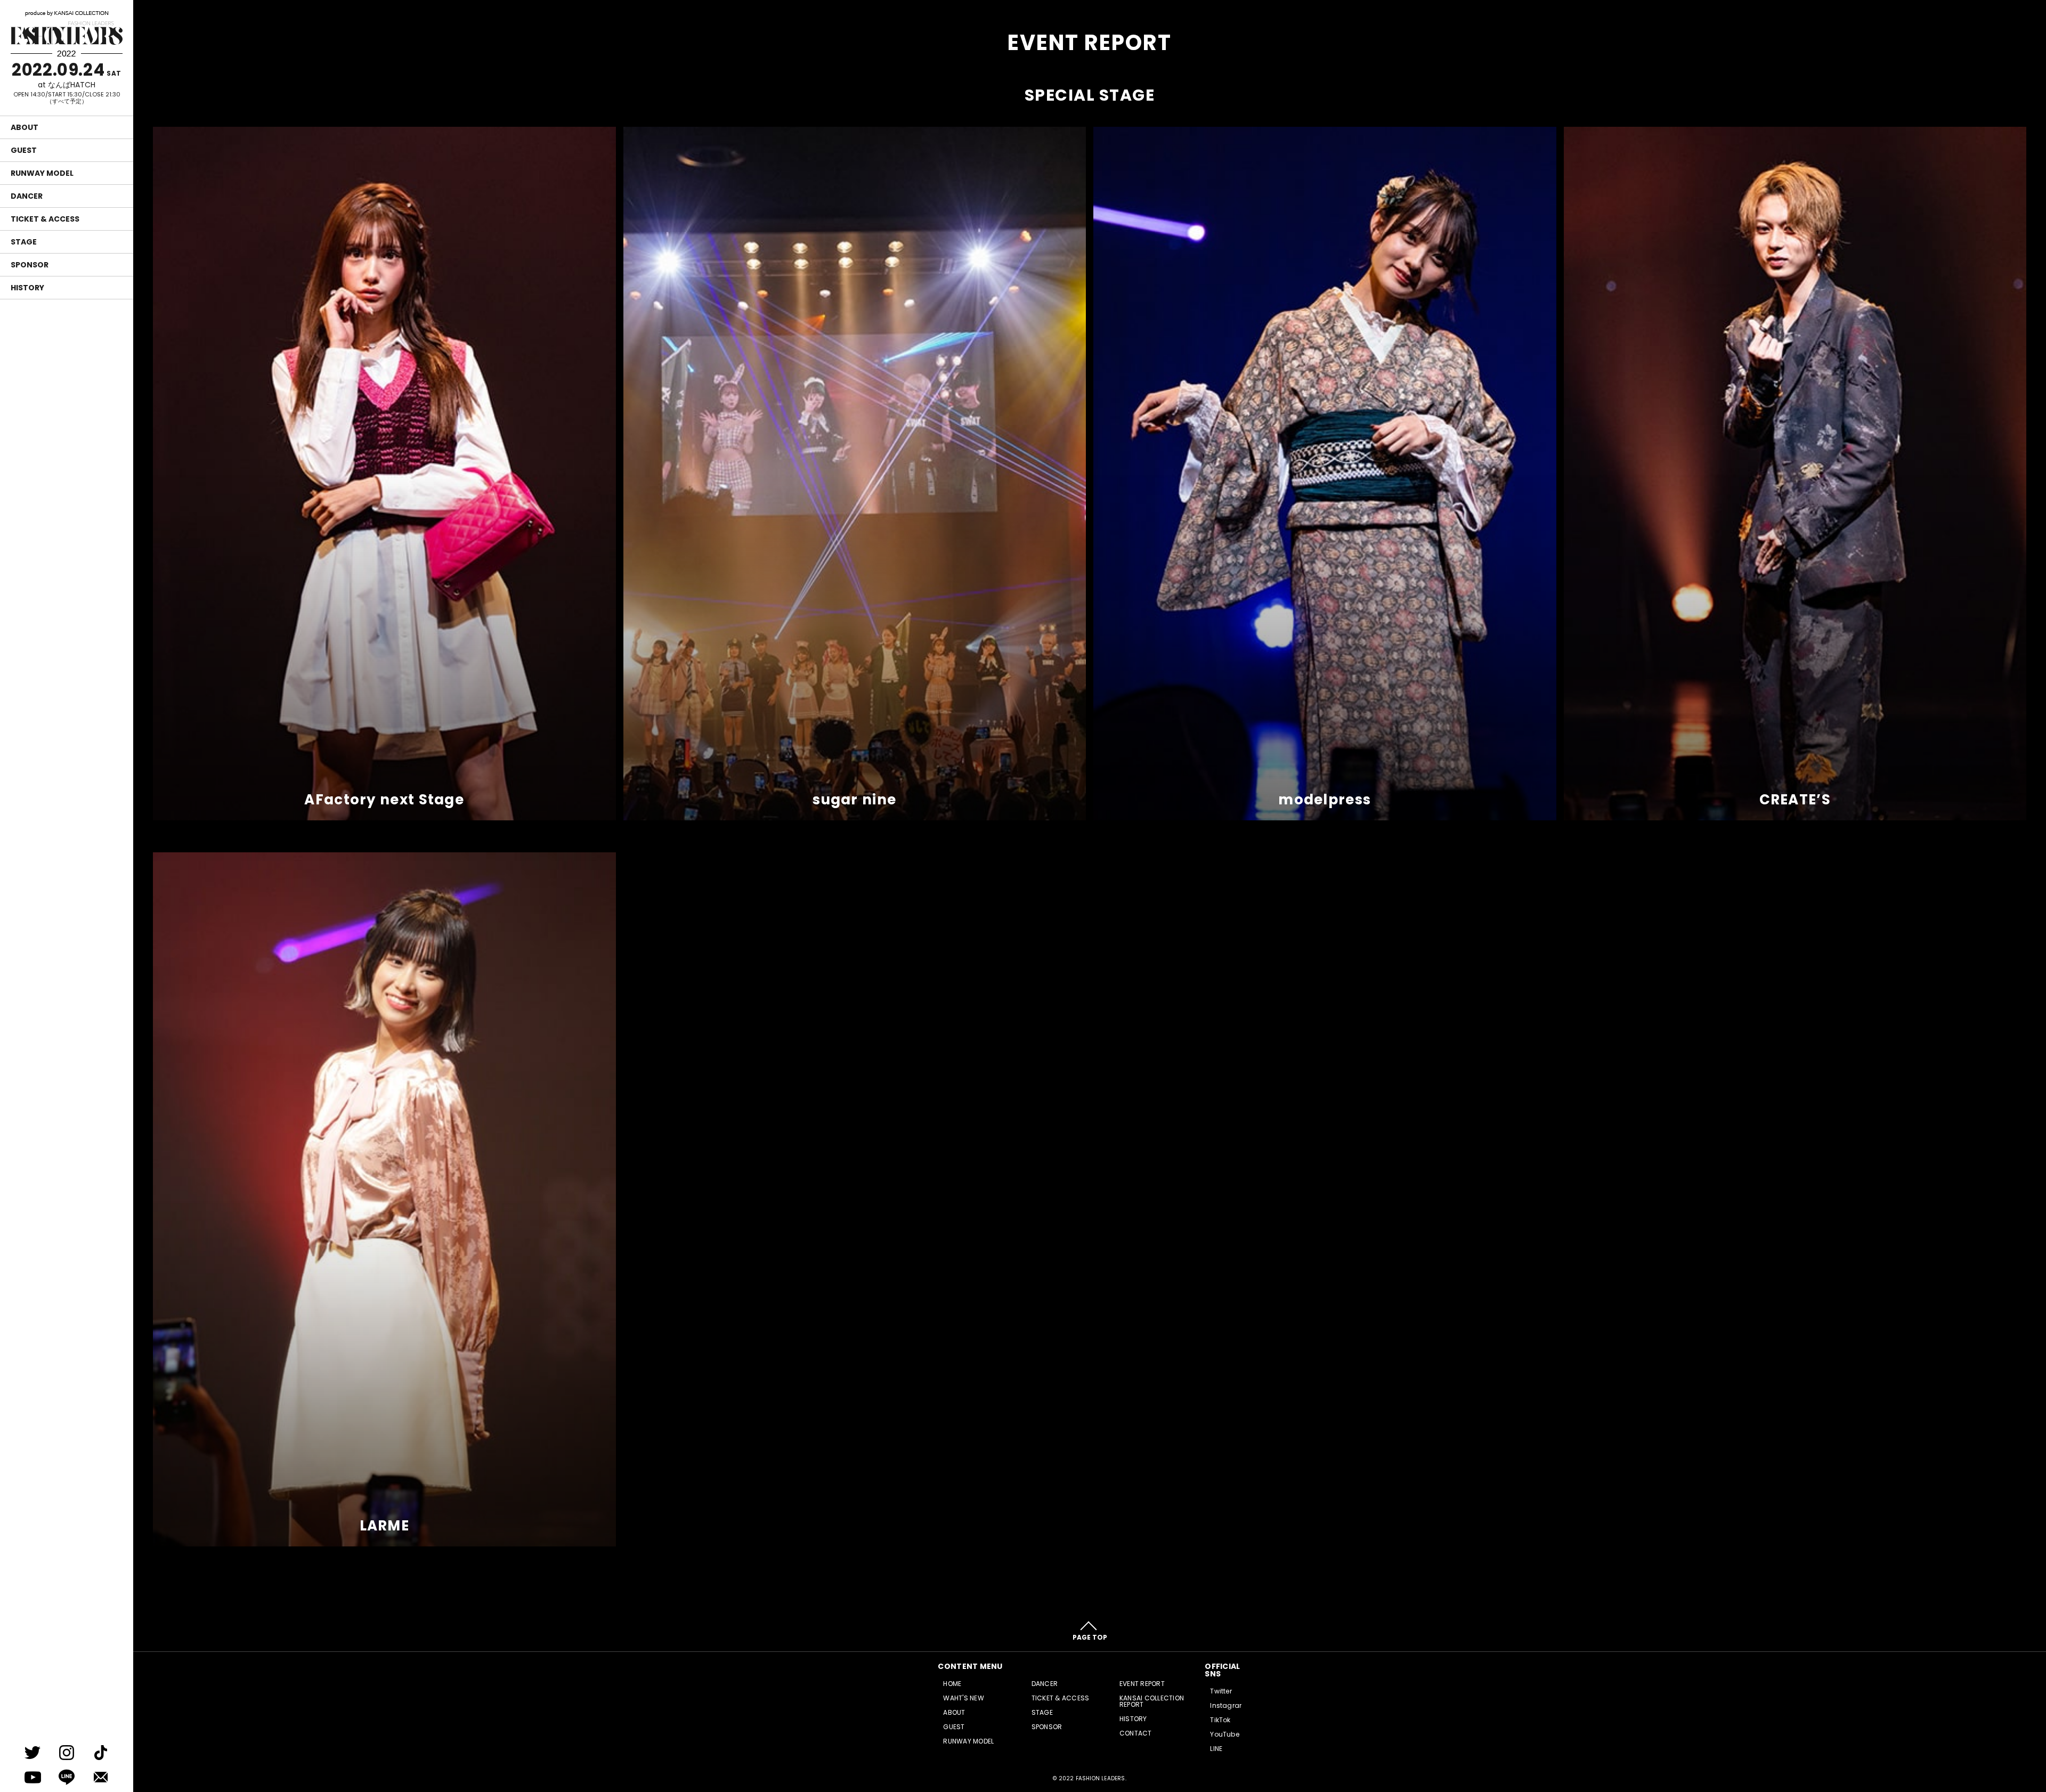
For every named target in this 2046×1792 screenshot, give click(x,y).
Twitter (1221, 1691)
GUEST (24, 150)
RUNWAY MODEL (42, 173)
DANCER (27, 196)
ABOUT (25, 127)
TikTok (1220, 1720)
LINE (1216, 1749)
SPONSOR (30, 265)
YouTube (1225, 1734)
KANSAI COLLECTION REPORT (1152, 1701)
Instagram (1228, 1705)
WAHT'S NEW (963, 1698)
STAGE (24, 242)
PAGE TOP (1090, 1637)
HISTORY (27, 288)
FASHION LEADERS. (1101, 1778)
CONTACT (1136, 1733)
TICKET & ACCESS (45, 219)
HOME (952, 1684)
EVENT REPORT (1142, 1684)
